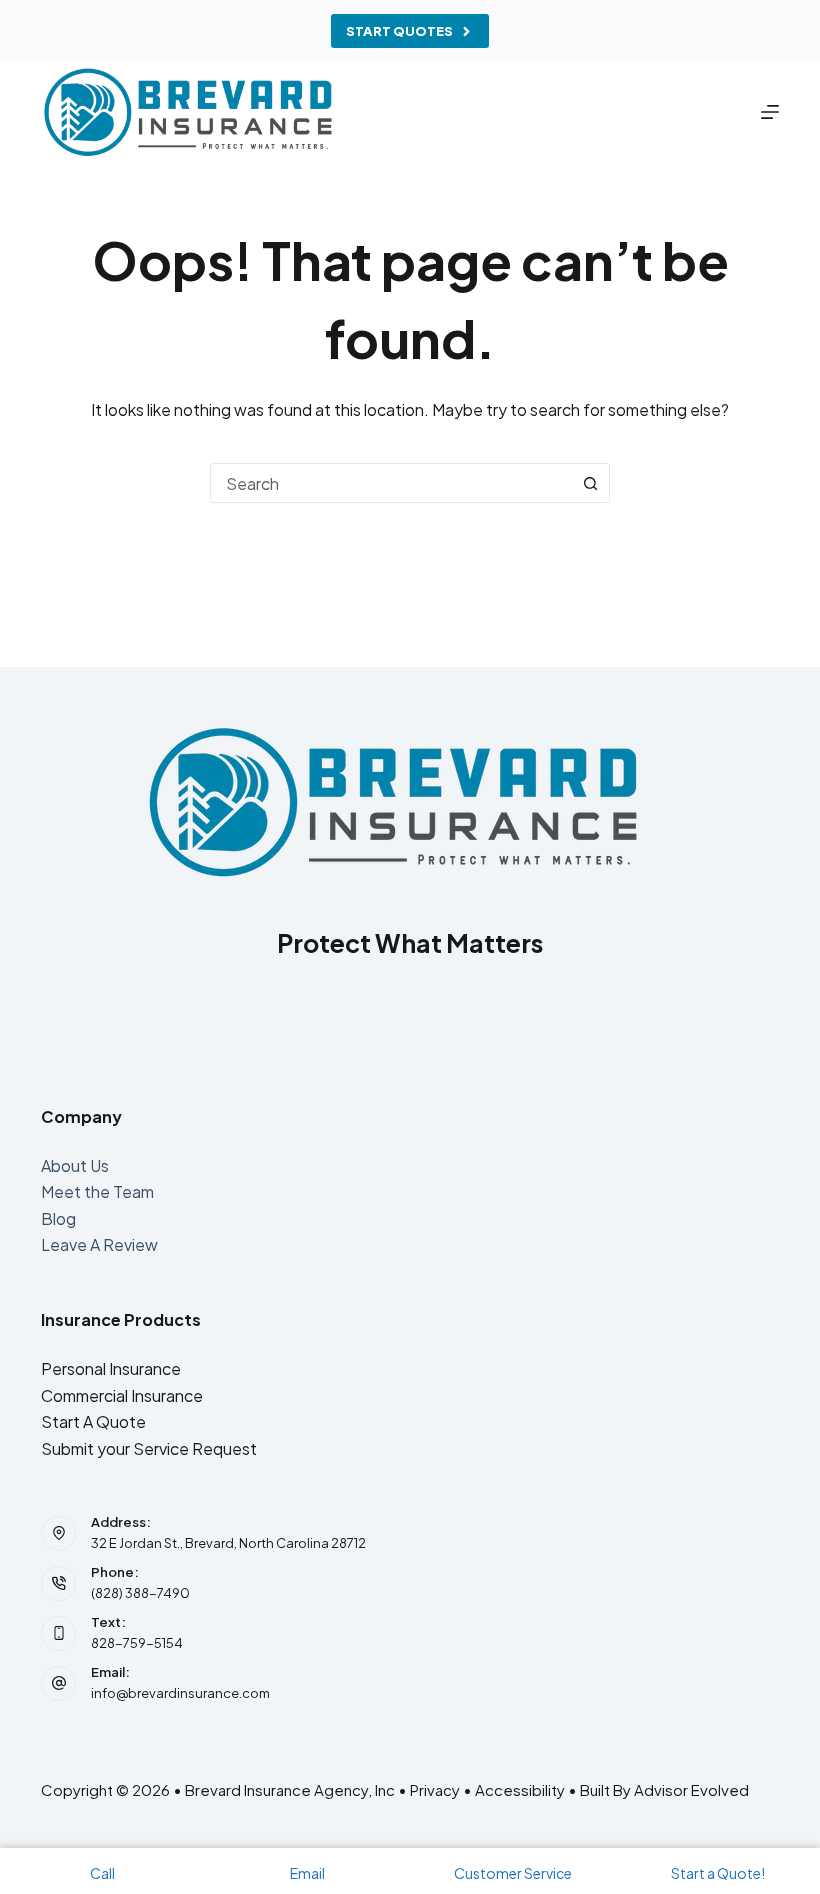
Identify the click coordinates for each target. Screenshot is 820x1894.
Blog (58, 1218)
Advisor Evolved (691, 1789)
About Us (75, 1165)
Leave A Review (99, 1244)
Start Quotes (399, 31)
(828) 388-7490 (140, 1593)
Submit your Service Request (149, 1448)
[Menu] (770, 112)
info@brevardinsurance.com (180, 1693)
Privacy (435, 1789)
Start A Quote (93, 1421)
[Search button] (590, 483)
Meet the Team (97, 1191)
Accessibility (520, 1789)
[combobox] (391, 483)
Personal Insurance (111, 1368)
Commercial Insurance (122, 1395)
